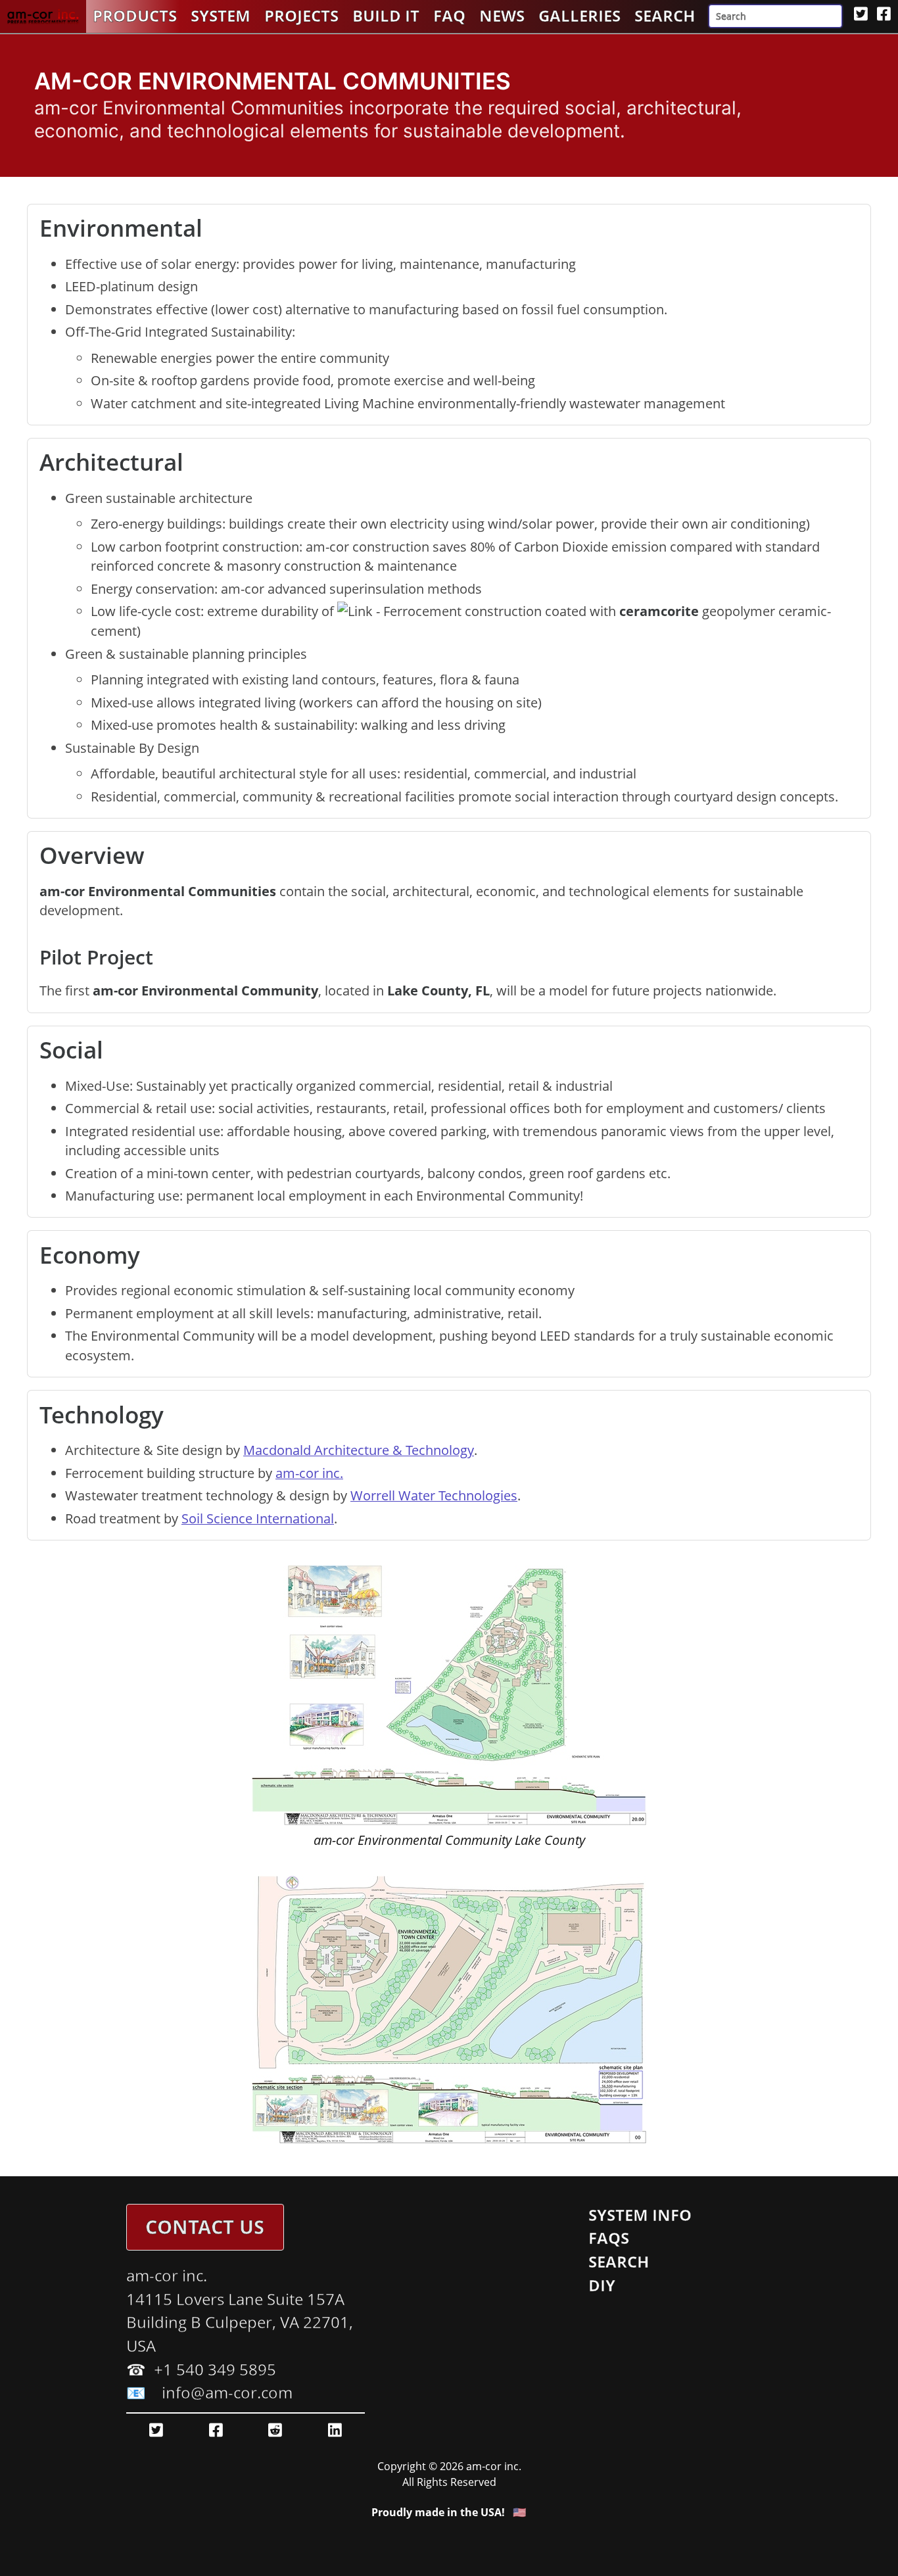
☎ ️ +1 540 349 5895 (201, 2370)
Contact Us (205, 2227)
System (221, 16)
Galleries (579, 16)
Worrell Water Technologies (434, 1495)
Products (135, 16)
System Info (640, 2215)
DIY (602, 2285)
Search (665, 16)
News (502, 16)
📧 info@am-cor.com (209, 2393)
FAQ (449, 16)
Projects (301, 16)
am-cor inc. (309, 1473)
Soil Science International (258, 1518)
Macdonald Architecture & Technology (359, 1450)
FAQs (609, 2238)
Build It (386, 16)
